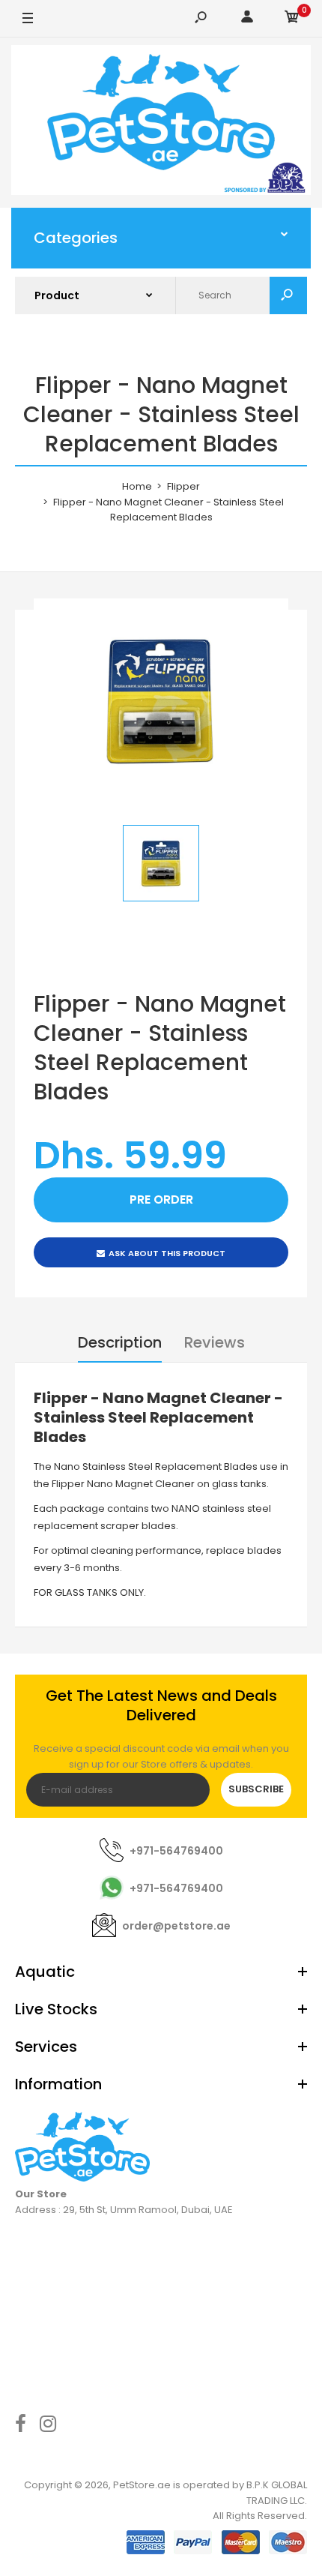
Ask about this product (167, 1253)
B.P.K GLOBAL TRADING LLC (277, 2493)
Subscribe (256, 1789)
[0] (292, 19)
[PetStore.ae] (161, 123)
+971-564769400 (176, 1851)
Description (120, 1342)
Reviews (215, 1342)
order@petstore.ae (176, 1926)
